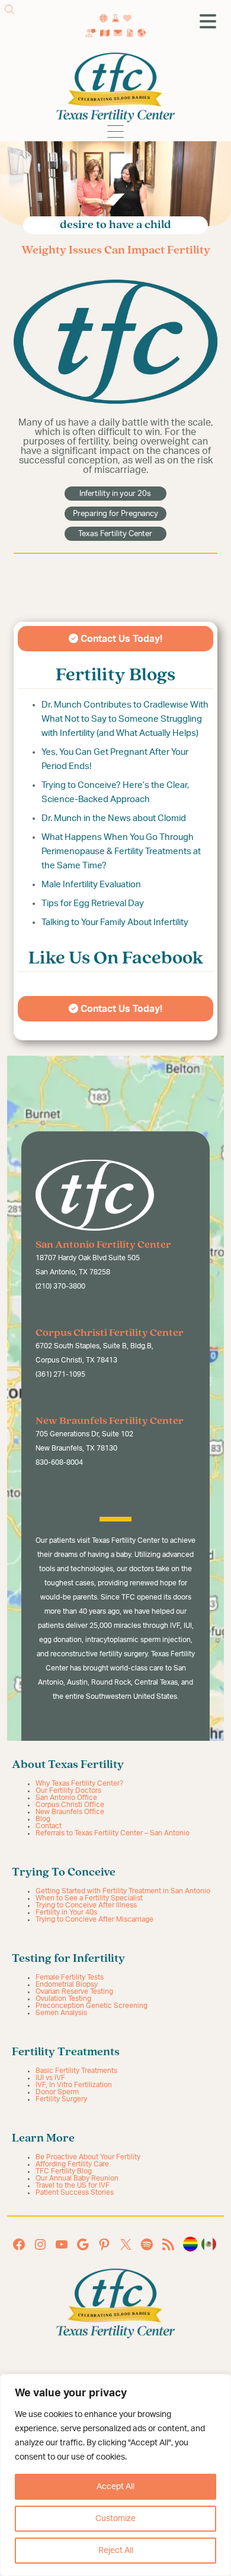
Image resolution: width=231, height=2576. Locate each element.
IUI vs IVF (50, 2078)
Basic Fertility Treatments (76, 2071)
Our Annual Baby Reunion (77, 2178)
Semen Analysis (61, 2013)
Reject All (116, 2551)
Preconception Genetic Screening (92, 2006)
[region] (115, 2475)
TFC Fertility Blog (64, 2171)
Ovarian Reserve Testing (74, 1991)
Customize (115, 2519)
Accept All (115, 2487)
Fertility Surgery (61, 2099)
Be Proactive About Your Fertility (88, 2157)
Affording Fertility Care (72, 2164)
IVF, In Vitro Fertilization (74, 2085)
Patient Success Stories (75, 2192)
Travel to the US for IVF (73, 2185)
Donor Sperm (57, 2092)
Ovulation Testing (63, 1998)
